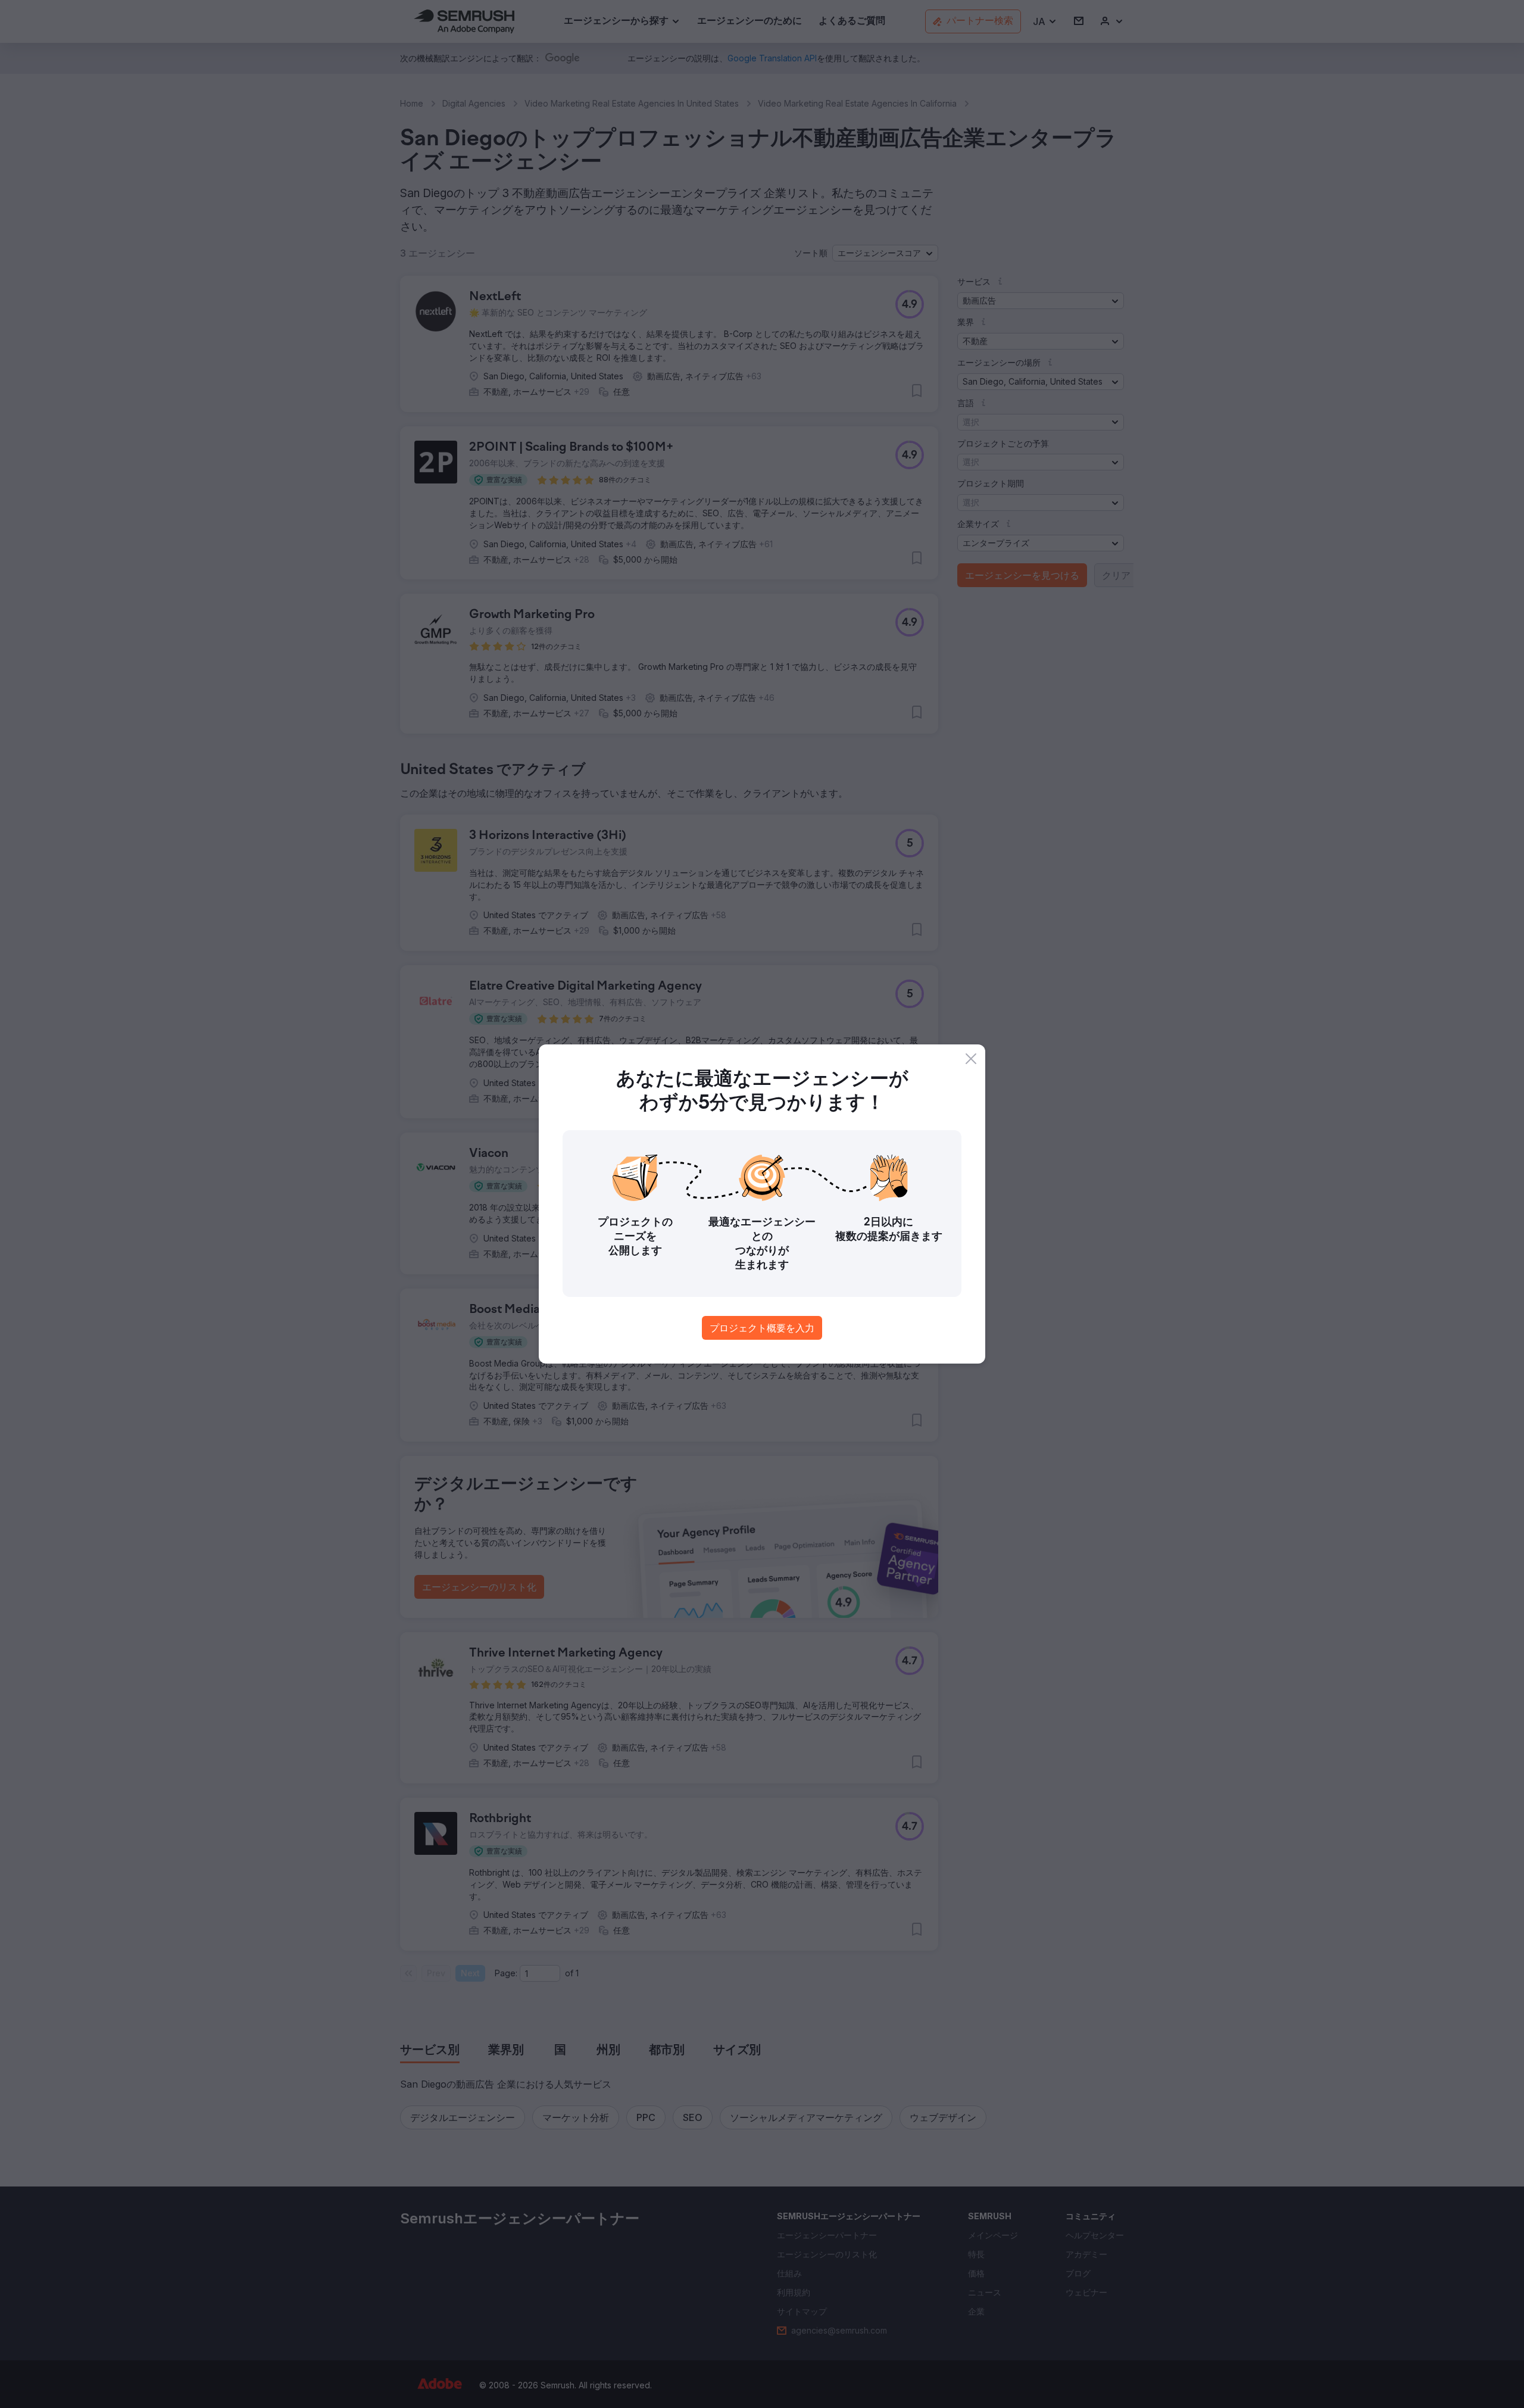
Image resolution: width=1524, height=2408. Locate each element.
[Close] (971, 1059)
